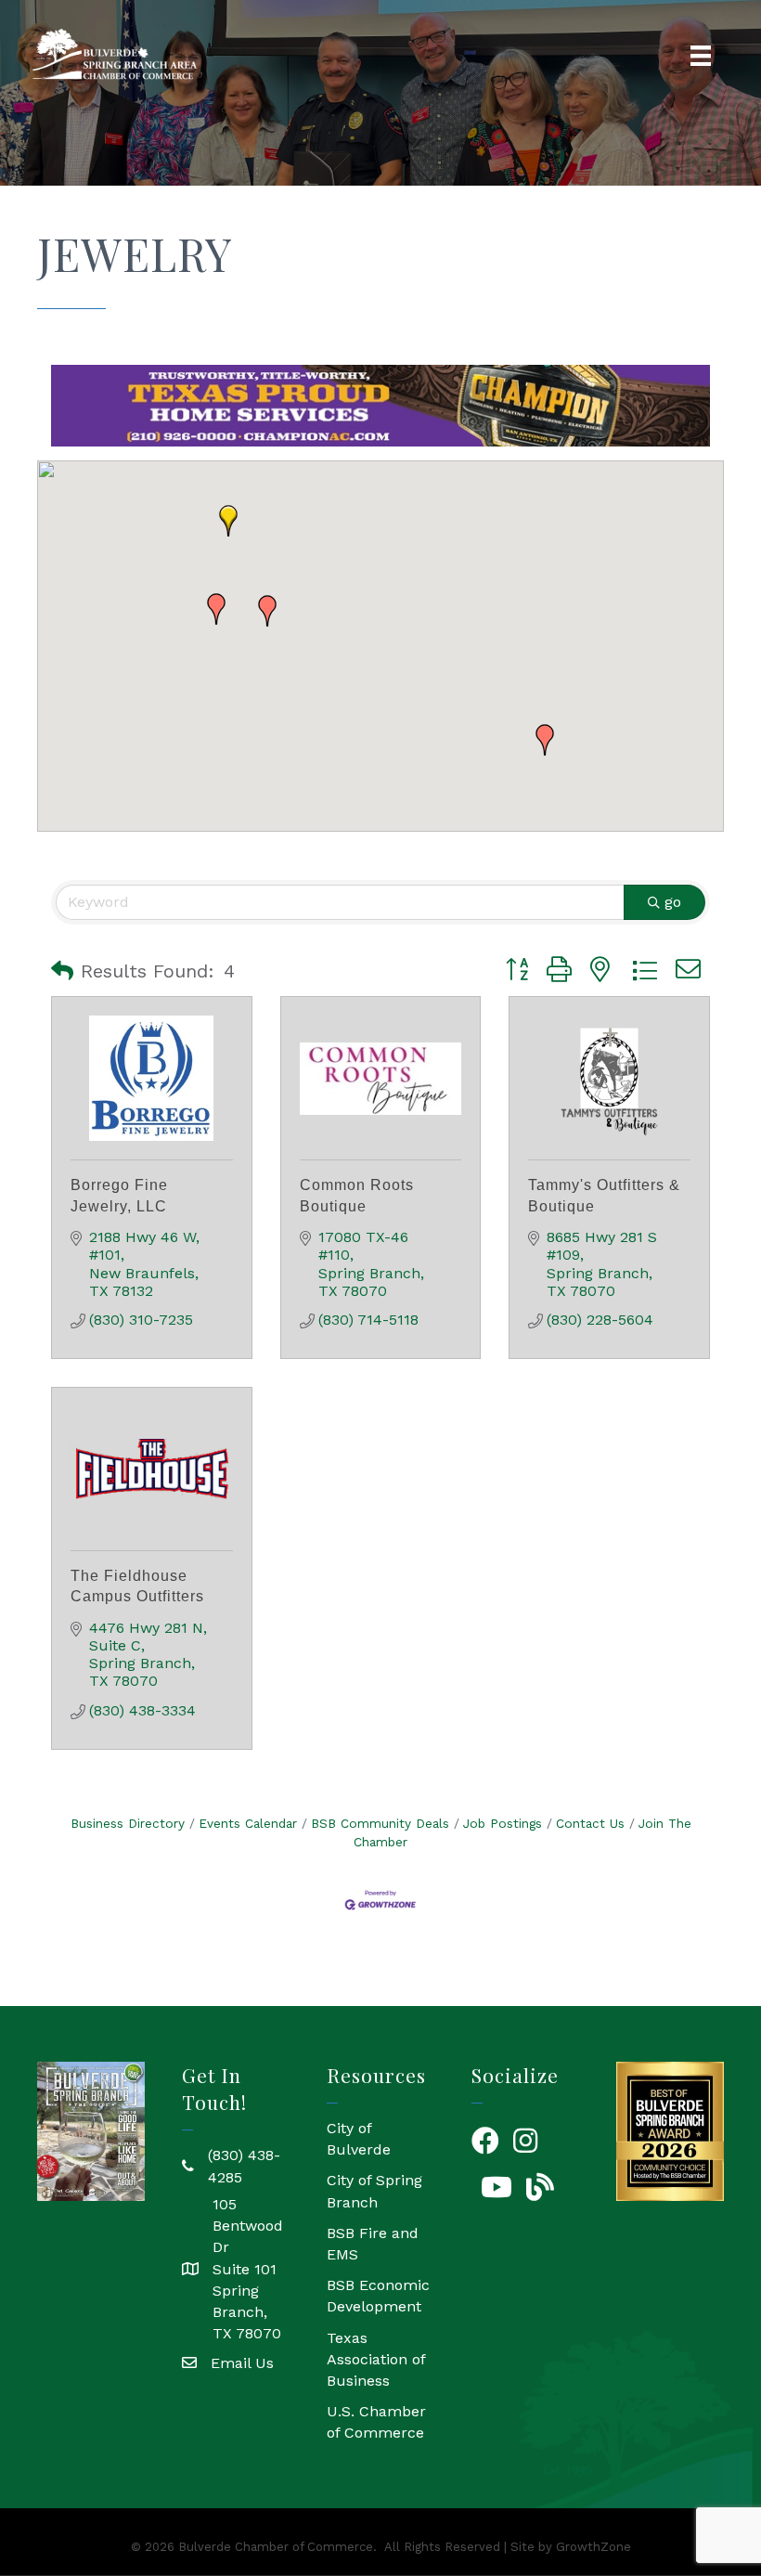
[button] (228, 521)
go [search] (673, 902)
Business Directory (128, 1823)
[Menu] (701, 56)
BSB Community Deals (380, 1823)
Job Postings (503, 1823)
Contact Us (590, 1823)
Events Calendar (248, 1823)
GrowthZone (593, 2547)
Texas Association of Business (376, 2359)
